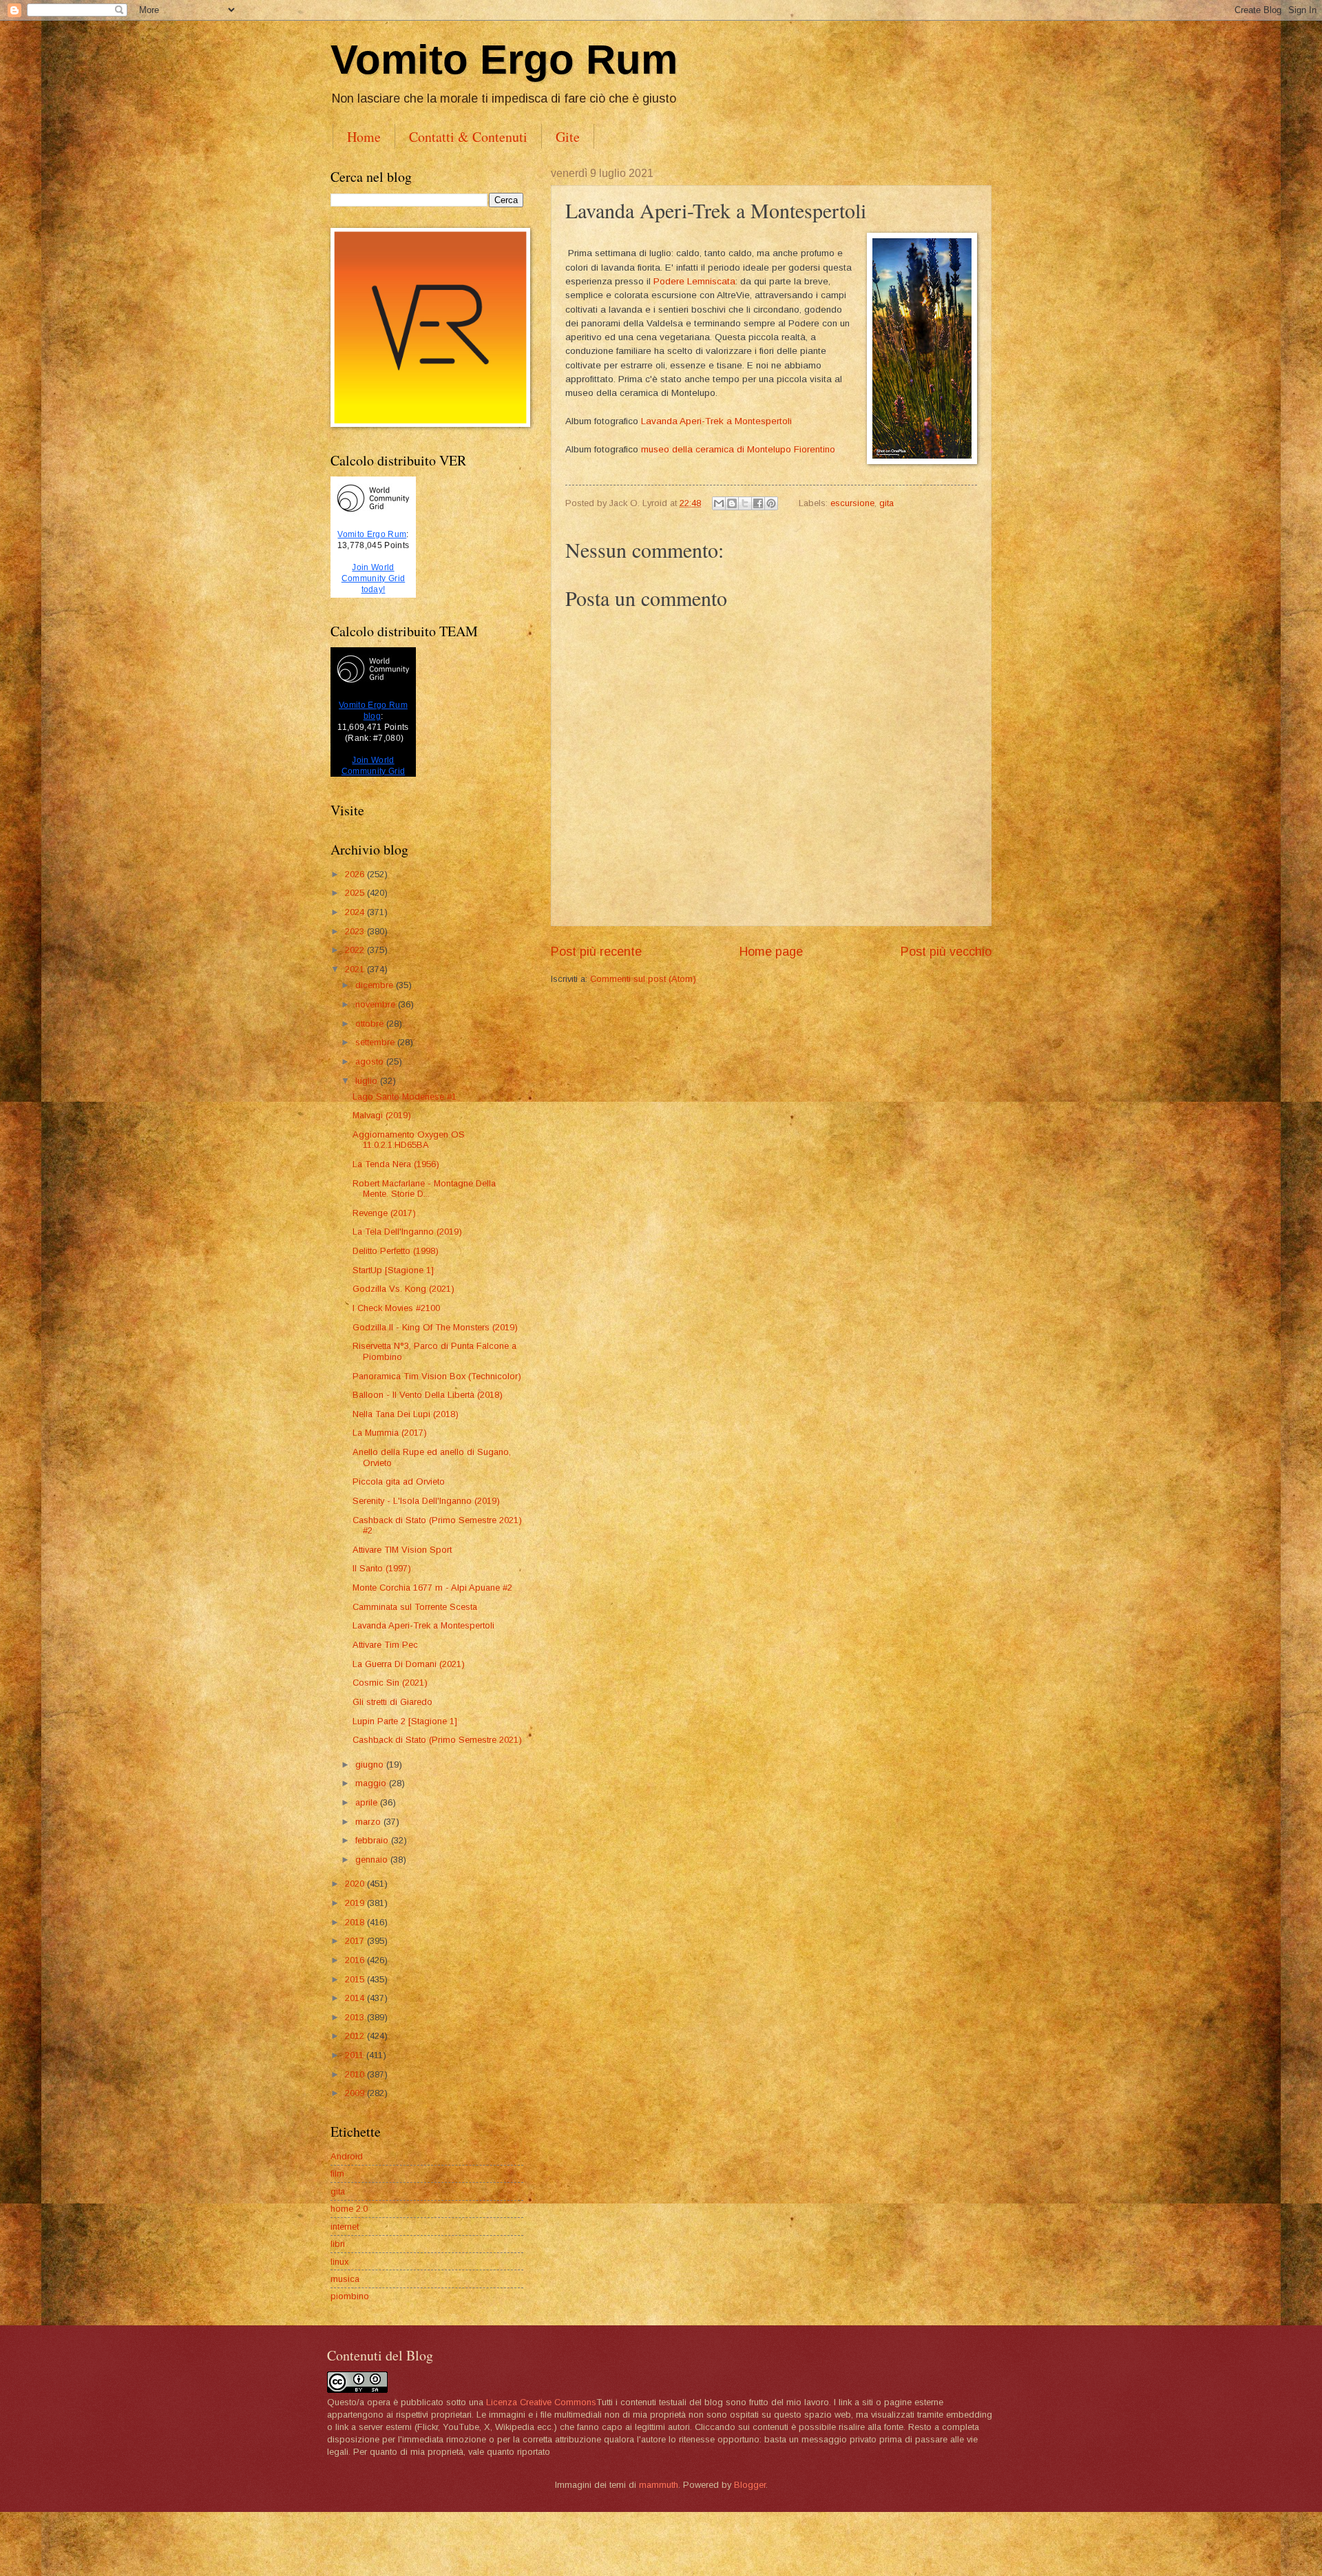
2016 (356, 1960)
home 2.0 (349, 2209)
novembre (377, 1004)
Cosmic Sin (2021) (390, 1683)
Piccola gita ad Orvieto (399, 1481)
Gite (568, 137)
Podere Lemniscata (694, 281)
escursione (852, 503)
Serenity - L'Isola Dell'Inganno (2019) (426, 1501)
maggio (372, 1783)
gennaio (373, 1860)
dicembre (376, 985)
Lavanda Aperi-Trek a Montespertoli (716, 421)
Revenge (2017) (384, 1213)
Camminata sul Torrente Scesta (415, 1607)
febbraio (373, 1840)
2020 (356, 1884)
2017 (356, 1941)
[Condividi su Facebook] (758, 503)
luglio (368, 1081)
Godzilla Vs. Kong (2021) (403, 1289)
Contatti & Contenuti (468, 137)
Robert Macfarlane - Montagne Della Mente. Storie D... (424, 1188)
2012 (356, 2036)
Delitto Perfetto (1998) (396, 1251)
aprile (368, 1802)
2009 (356, 2093)
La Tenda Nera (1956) (396, 1164)
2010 (356, 2074)
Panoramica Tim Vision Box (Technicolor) (437, 1376)
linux (339, 2262)
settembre (376, 1042)
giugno (371, 1765)
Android (347, 2156)
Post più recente (596, 952)
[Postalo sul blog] (732, 503)
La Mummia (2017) (390, 1433)
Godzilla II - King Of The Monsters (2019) (435, 1327)
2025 (356, 893)
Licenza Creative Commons (541, 2402)
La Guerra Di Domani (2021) (409, 1664)
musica (345, 2279)
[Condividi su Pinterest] (771, 503)
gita (886, 503)
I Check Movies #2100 (396, 1308)
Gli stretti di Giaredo (392, 1702)
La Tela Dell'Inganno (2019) (407, 1232)
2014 (356, 1998)
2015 (356, 1979)
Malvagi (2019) (382, 1115)
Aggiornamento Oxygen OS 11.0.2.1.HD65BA (409, 1140)
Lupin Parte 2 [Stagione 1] (405, 1721)
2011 (356, 2055)
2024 (356, 912)
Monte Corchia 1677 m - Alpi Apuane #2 (432, 1588)
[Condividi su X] (745, 503)
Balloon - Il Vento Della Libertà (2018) (428, 1395)
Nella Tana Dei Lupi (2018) (406, 1414)
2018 (356, 1922)
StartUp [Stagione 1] (393, 1270)
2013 (356, 2017)
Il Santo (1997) (382, 1568)
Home (364, 137)
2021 (356, 969)
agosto (371, 1061)
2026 (356, 874)
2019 (356, 1903)
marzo (369, 1822)
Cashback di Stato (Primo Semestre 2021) (437, 1740)
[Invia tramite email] (719, 503)
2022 (356, 950)
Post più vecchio (946, 952)
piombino (350, 2296)
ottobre (371, 1024)
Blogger (750, 2485)
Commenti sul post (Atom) (643, 979)
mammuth (659, 2485)
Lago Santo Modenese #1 (405, 1097)
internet (345, 2227)
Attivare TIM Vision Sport (402, 1550)
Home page (771, 952)
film (337, 2174)
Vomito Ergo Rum (504, 60)
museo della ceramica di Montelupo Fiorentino (739, 449)
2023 (356, 931)
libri (338, 2244)
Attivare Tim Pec (385, 1645)
